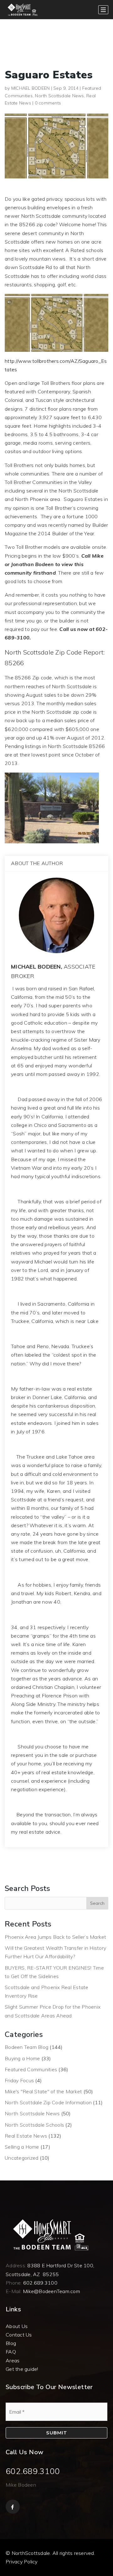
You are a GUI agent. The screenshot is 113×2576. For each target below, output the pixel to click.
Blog (11, 2343)
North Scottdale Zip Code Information (48, 2102)
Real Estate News (26, 2136)
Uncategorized (22, 2158)
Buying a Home (22, 2058)
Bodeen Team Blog (27, 2047)
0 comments (48, 103)
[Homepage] (22, 10)
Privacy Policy (22, 2562)
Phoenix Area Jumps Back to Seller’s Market (56, 1937)
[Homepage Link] (50, 2234)
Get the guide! (22, 2369)
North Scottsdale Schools (34, 2125)
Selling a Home (22, 2147)
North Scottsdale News (59, 96)
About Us (17, 2326)
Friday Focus (19, 2080)
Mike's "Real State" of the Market (43, 2091)
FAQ (11, 2352)
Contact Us (19, 2335)
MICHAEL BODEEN (31, 88)
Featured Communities (31, 2069)
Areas (13, 2360)
